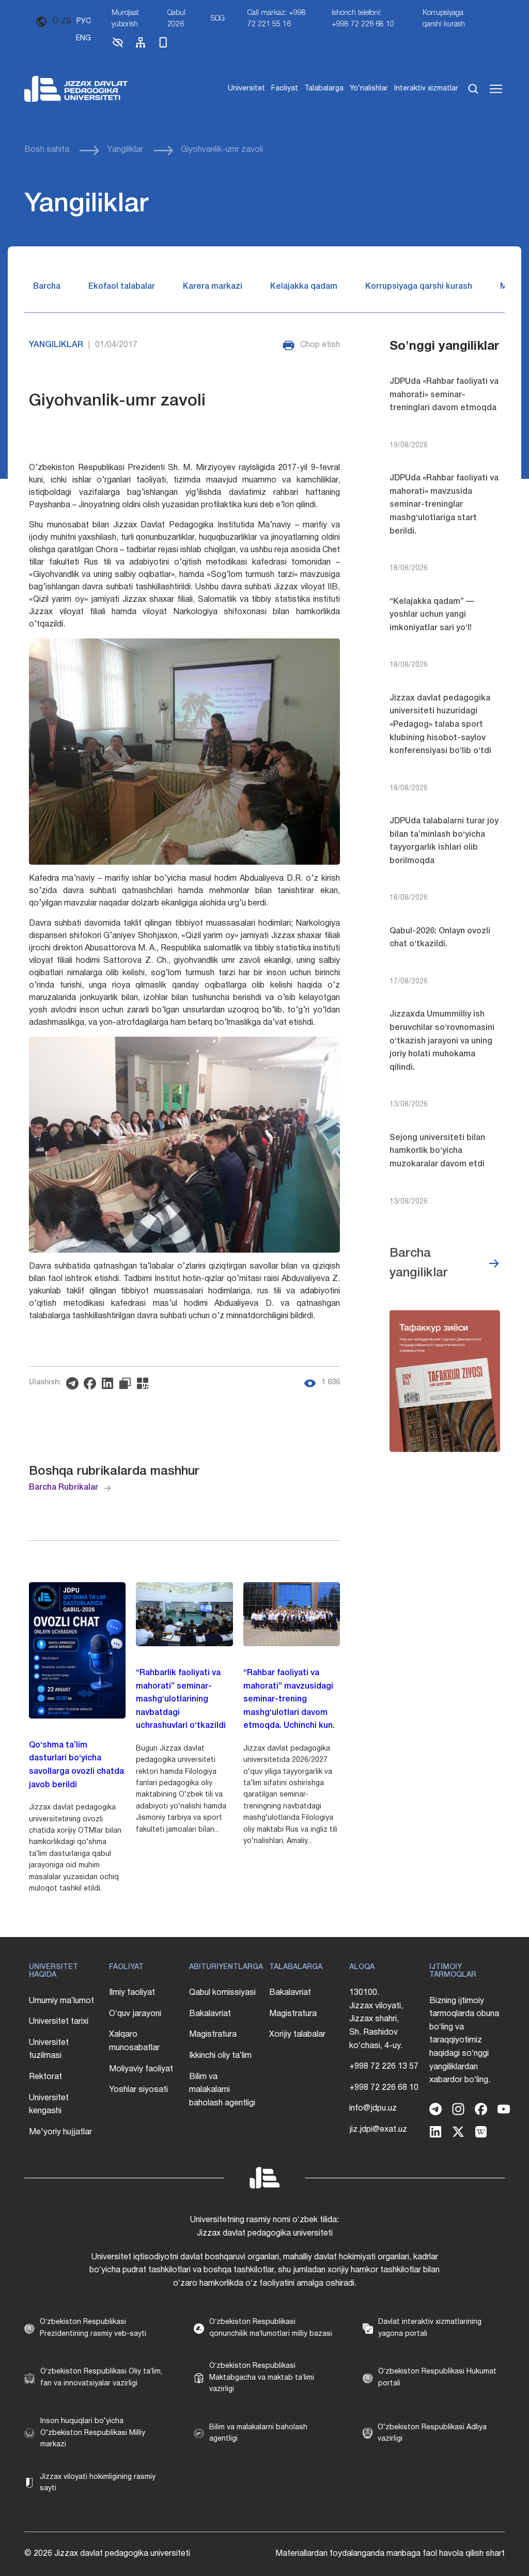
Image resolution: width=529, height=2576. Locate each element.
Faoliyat (285, 89)
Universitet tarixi (59, 2022)
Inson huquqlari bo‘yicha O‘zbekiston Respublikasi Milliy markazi (93, 2433)
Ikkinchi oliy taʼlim (220, 2056)
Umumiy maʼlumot (61, 2001)
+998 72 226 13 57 (384, 2067)
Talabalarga (324, 89)
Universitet (246, 89)
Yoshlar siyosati (138, 2090)
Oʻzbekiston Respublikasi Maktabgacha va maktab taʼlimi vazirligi (262, 2378)
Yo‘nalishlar (369, 89)
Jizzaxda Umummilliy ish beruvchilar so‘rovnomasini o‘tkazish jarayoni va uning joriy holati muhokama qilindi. (442, 1041)
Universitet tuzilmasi (49, 2050)
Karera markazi (213, 287)
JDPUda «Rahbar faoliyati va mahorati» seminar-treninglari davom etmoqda (444, 395)
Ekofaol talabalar (122, 287)
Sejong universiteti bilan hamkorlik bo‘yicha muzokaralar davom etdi (437, 1151)
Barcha (47, 287)
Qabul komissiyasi (222, 1993)
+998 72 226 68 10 (384, 2088)
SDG (218, 19)
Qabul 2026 (176, 19)
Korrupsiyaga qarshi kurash (444, 19)
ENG (83, 38)
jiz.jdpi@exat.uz (378, 2130)
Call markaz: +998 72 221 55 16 (277, 19)
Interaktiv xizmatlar (426, 89)
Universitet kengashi (49, 2105)
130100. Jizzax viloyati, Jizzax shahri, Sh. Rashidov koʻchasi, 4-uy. (376, 2019)
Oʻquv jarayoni (135, 2014)
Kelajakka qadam (304, 287)
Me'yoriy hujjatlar (60, 2132)
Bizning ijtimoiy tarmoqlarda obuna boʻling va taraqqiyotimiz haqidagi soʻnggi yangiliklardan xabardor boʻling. (464, 2041)
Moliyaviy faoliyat (141, 2069)
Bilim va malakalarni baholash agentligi (222, 2090)
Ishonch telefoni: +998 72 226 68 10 (363, 19)
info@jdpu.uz (373, 2109)
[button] (118, 47)
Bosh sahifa (47, 150)
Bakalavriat (210, 2014)
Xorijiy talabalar (297, 2035)
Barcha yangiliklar (419, 1263)
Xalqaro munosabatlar (134, 2041)
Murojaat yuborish (125, 19)
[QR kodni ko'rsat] (145, 1383)
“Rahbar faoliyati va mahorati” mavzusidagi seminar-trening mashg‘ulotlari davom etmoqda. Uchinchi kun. (289, 1699)
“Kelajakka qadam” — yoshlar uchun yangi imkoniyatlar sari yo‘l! (432, 615)
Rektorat (45, 2077)
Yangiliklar (125, 150)
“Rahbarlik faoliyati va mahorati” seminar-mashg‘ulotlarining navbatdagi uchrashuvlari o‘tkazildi (181, 1699)
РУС (84, 21)
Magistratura (213, 2035)
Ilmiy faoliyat (132, 1993)
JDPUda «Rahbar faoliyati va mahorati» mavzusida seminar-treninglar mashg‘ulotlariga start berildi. (444, 505)
